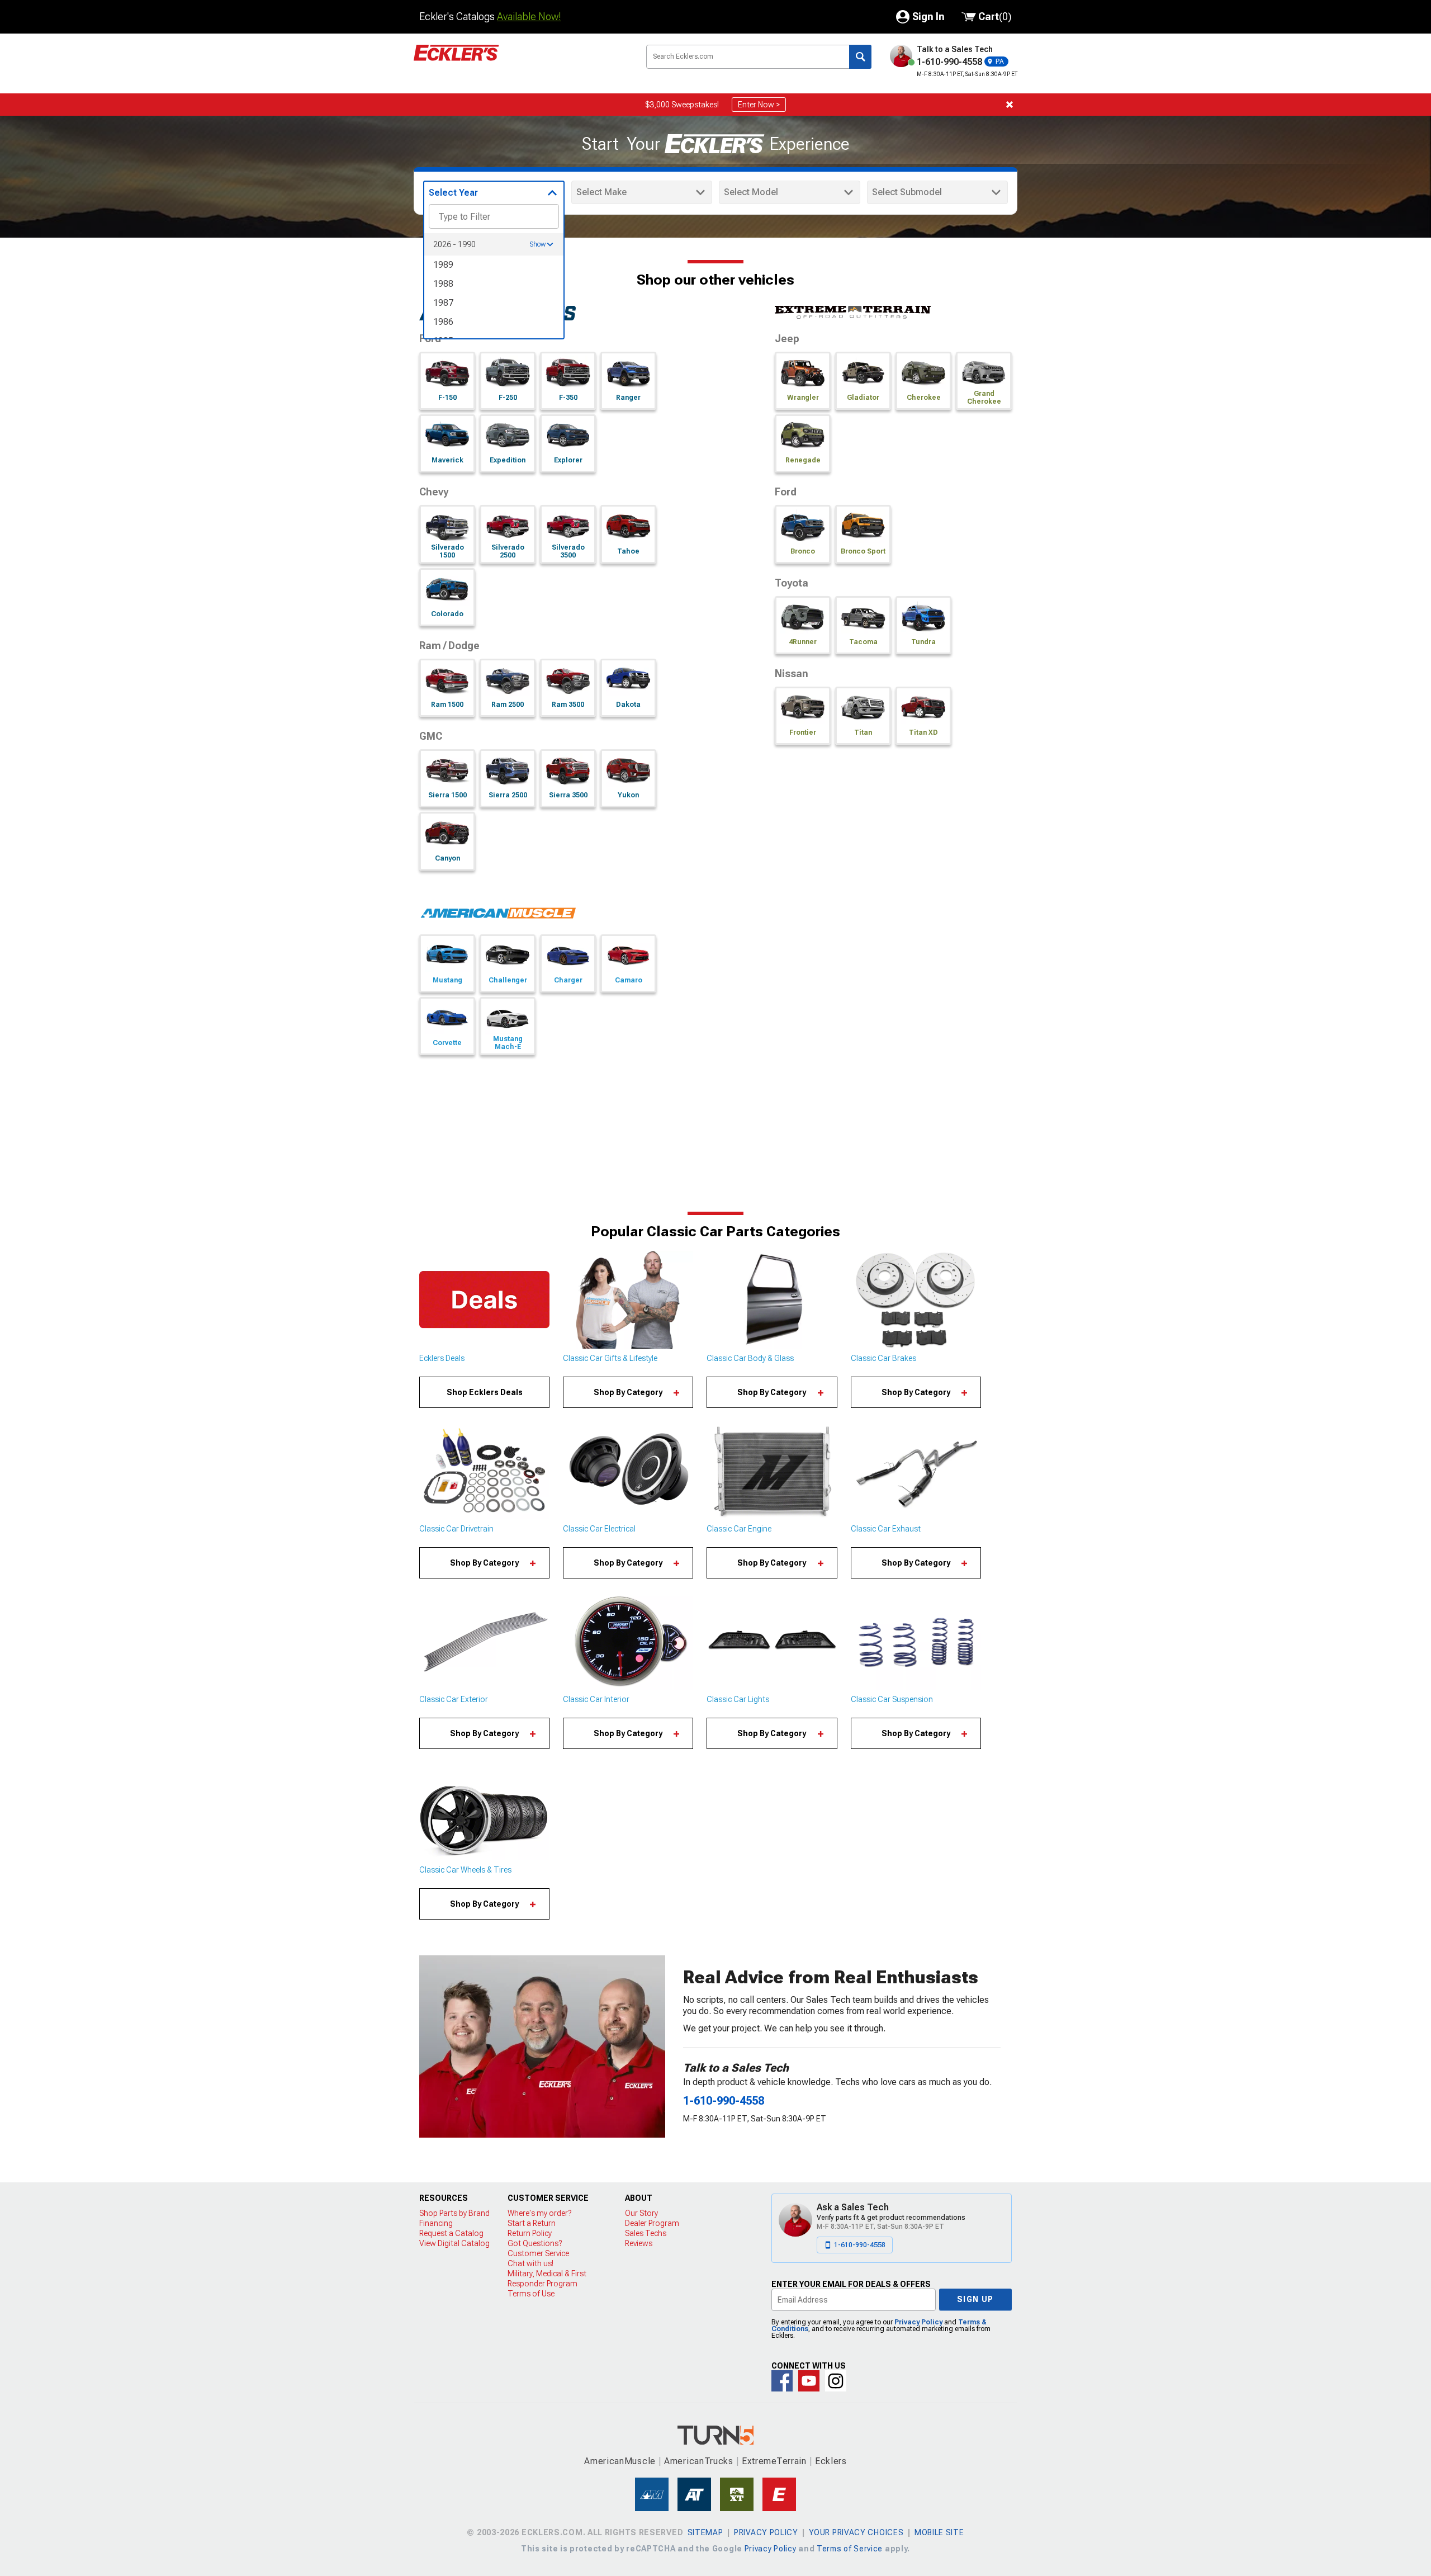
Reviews (639, 2243)
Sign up (975, 2299)
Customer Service (538, 2253)
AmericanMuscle (620, 2461)
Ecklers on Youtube (809, 2381)
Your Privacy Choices (856, 2532)
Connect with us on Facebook (782, 2381)
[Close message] (1010, 105)
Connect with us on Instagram (836, 2381)
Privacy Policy (918, 2322)
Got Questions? (535, 2243)
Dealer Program (652, 2223)
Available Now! (529, 16)
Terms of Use (531, 2294)
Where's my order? (539, 2213)
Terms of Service (850, 2549)
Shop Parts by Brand (454, 2213)
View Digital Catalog (454, 2243)
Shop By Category (628, 1392)
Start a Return (532, 2223)
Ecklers (831, 2461)
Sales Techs (646, 2233)
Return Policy (530, 2233)
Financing (436, 2223)
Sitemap (705, 2532)
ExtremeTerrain (774, 2461)
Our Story (641, 2213)
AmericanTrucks (699, 2461)
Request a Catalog (451, 2233)
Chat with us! (530, 2263)
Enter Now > (759, 105)
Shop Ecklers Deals (485, 1392)
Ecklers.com (520, 61)
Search (860, 57)
